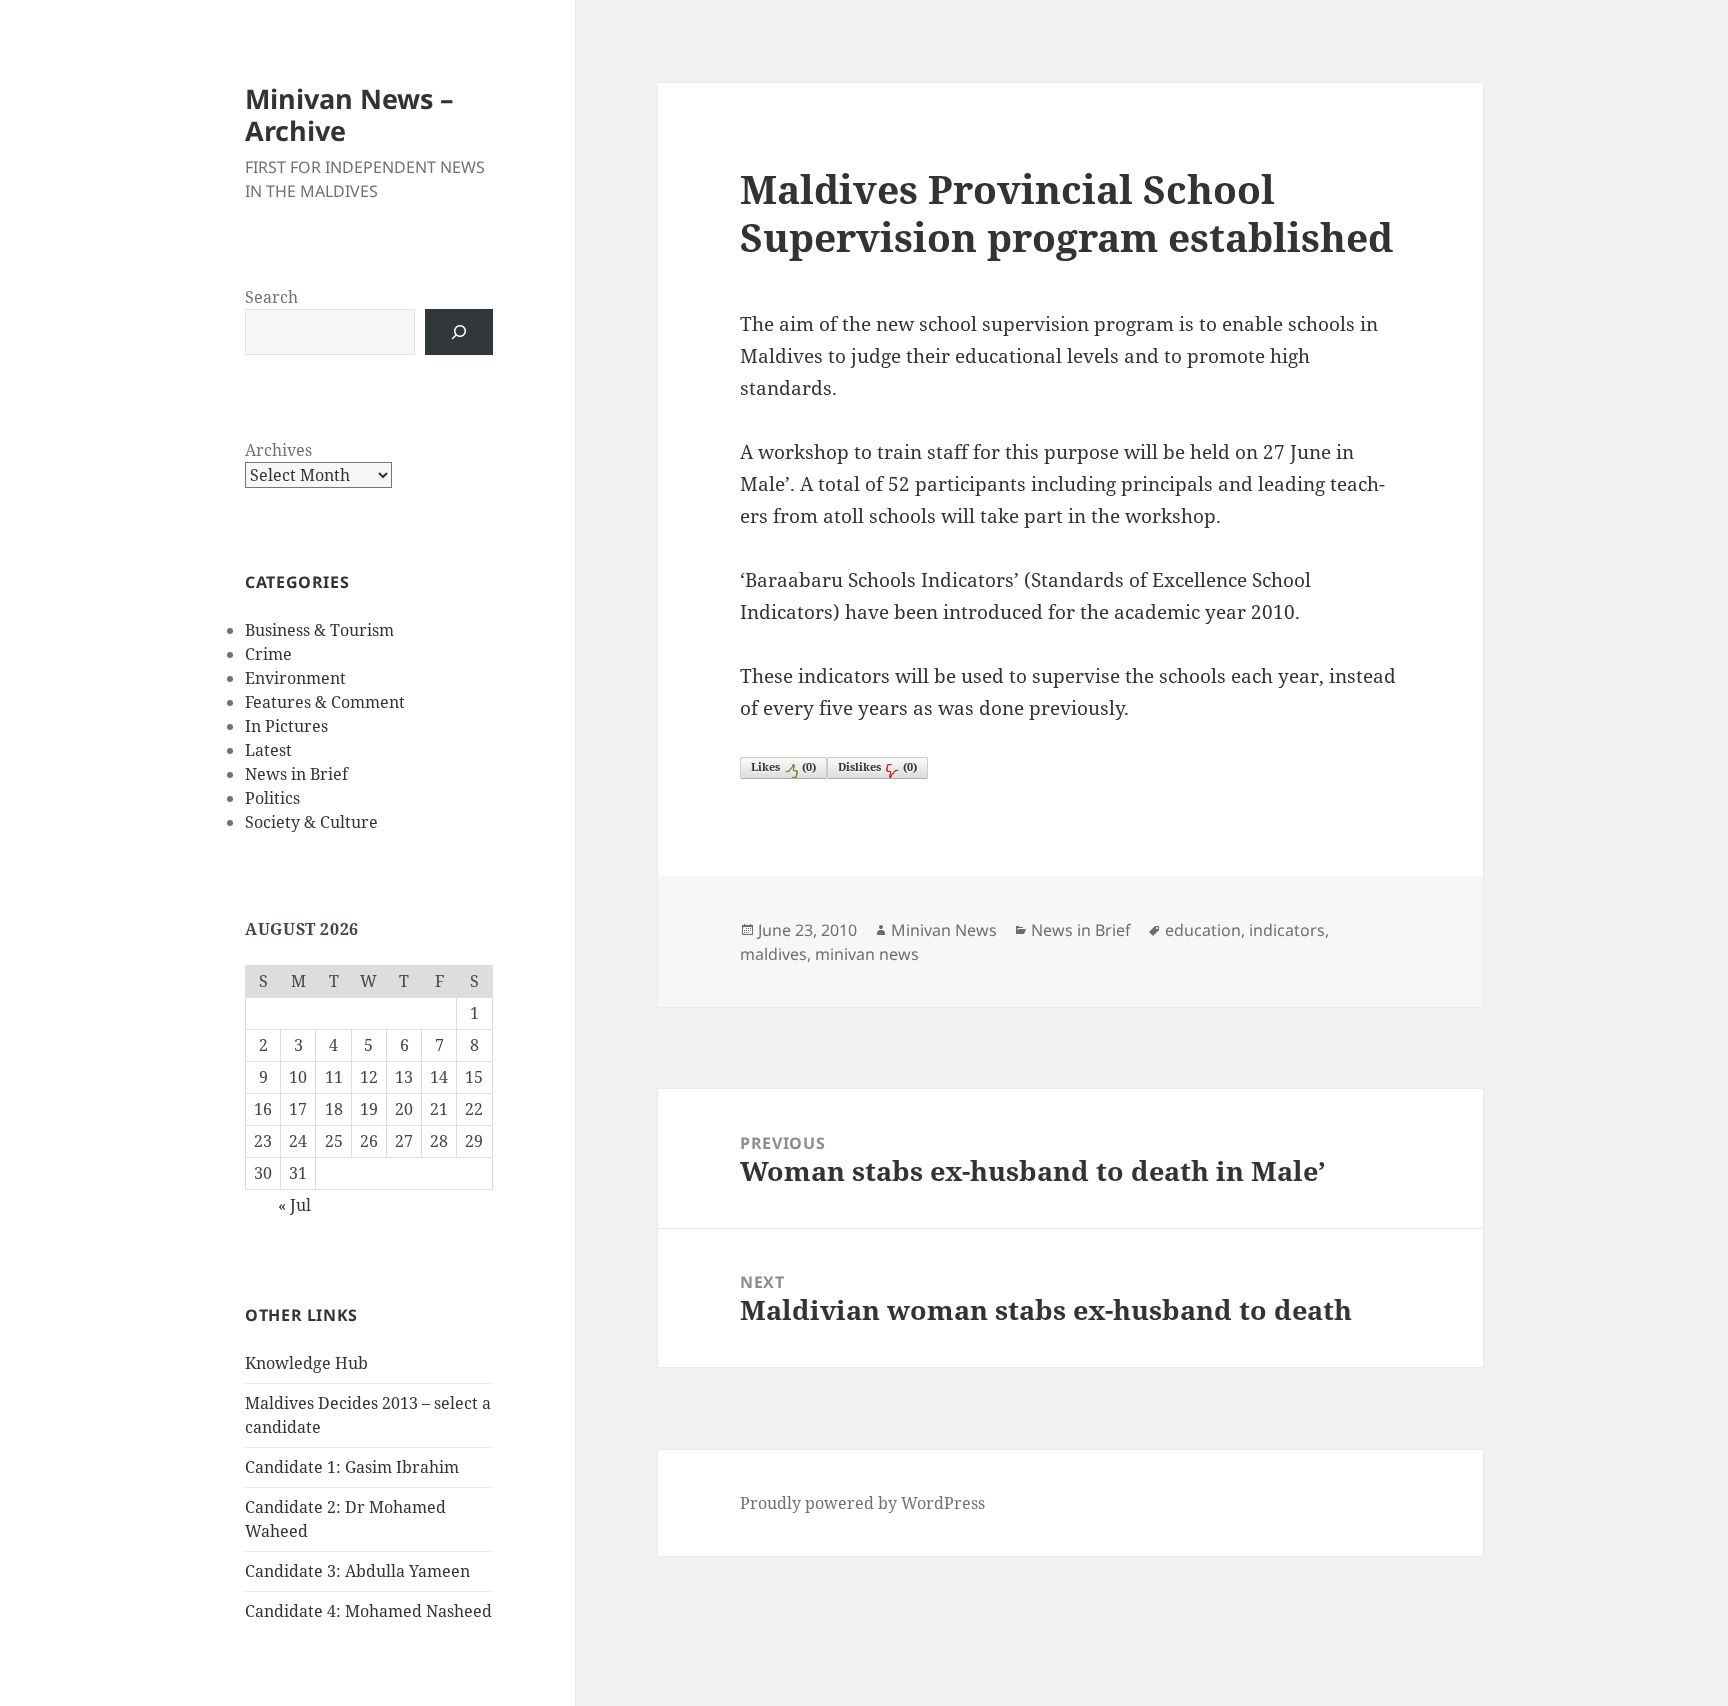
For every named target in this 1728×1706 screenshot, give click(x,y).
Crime (268, 654)
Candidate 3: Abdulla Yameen (357, 1571)
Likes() (783, 766)
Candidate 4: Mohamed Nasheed (368, 1611)
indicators (1287, 930)
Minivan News (944, 930)
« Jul (294, 1205)
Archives (278, 450)
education (1203, 930)
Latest (268, 750)
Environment (295, 678)
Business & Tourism (319, 630)
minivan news (867, 954)
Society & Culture (311, 822)
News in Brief (296, 774)
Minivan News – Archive (349, 114)
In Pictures (286, 726)
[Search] (459, 332)
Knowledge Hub (306, 1363)
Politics (272, 798)
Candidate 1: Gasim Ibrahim (352, 1467)
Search (271, 297)
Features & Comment (325, 702)
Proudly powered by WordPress (862, 1503)
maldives (773, 954)
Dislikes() (877, 766)
